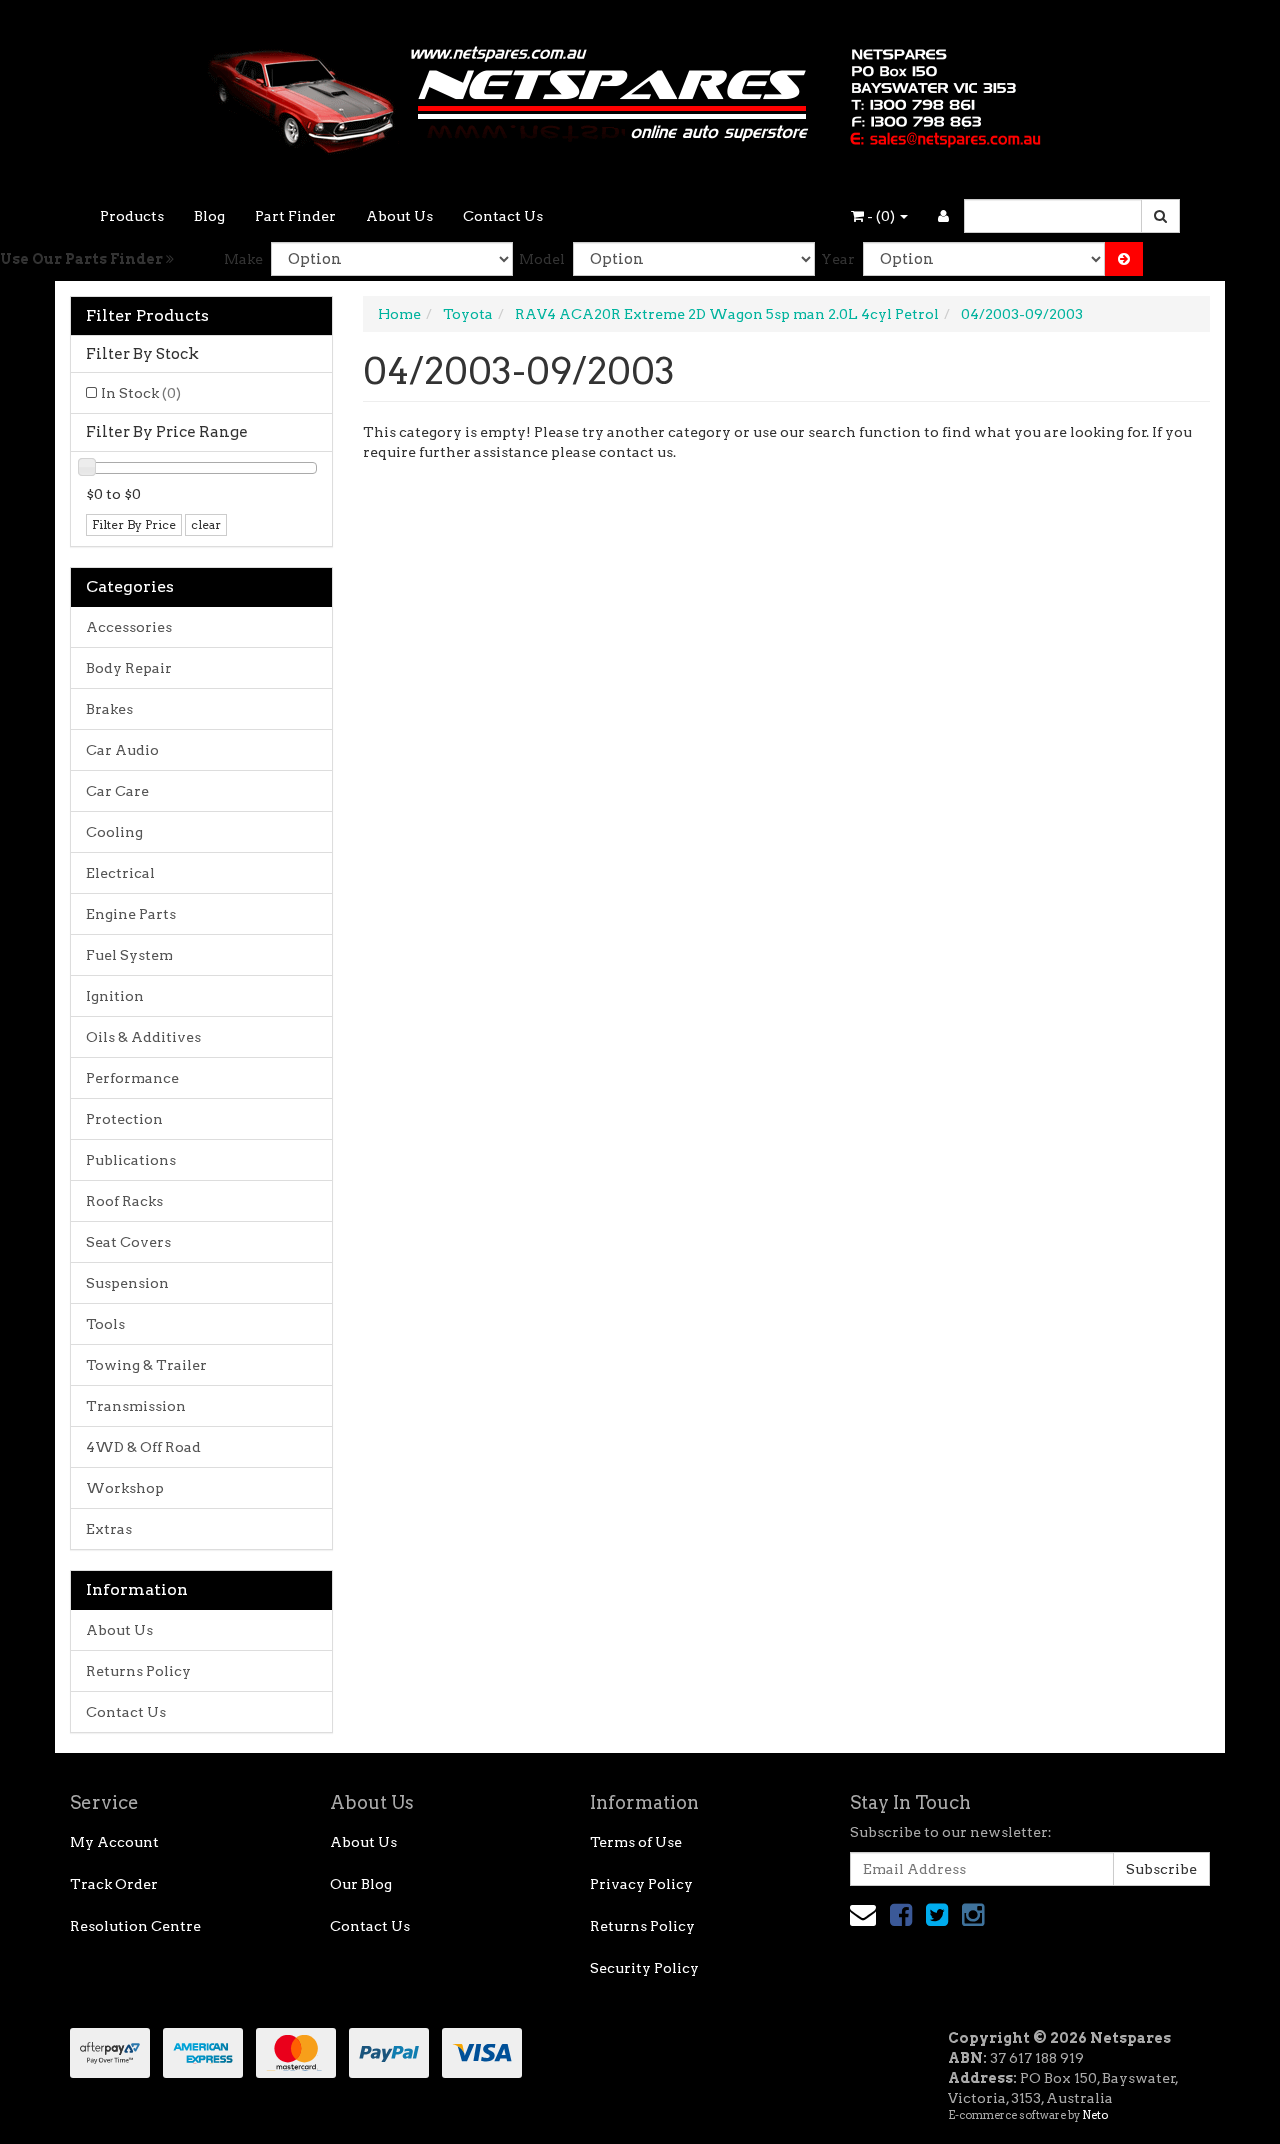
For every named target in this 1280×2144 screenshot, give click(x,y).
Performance (132, 1078)
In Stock (141, 393)
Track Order (114, 1884)
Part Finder (295, 216)
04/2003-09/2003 (1022, 314)
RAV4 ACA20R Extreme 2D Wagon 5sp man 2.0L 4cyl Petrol (727, 314)
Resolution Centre (135, 1926)
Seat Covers (128, 1242)
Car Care (117, 791)
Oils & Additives (143, 1037)
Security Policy (644, 1968)
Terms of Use (636, 1842)
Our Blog (361, 1884)
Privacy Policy (641, 1884)
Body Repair (129, 668)
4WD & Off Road (143, 1447)
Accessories (129, 627)
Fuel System (129, 955)
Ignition (115, 996)
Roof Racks (124, 1201)
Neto (1095, 2115)
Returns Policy (138, 1671)
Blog (209, 216)
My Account (114, 1842)
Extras (109, 1529)
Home (399, 314)
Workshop (125, 1488)
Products (132, 216)
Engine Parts (131, 914)
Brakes (109, 709)
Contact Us (503, 216)
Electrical (120, 873)
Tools (105, 1324)
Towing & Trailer (146, 1365)
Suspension (127, 1283)
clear (206, 524)
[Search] (1160, 216)
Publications (131, 1160)
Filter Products (147, 316)
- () (881, 216)
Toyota (468, 314)
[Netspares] (640, 94)
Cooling (114, 832)
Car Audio (122, 750)
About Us (399, 216)
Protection (124, 1119)
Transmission (136, 1406)
